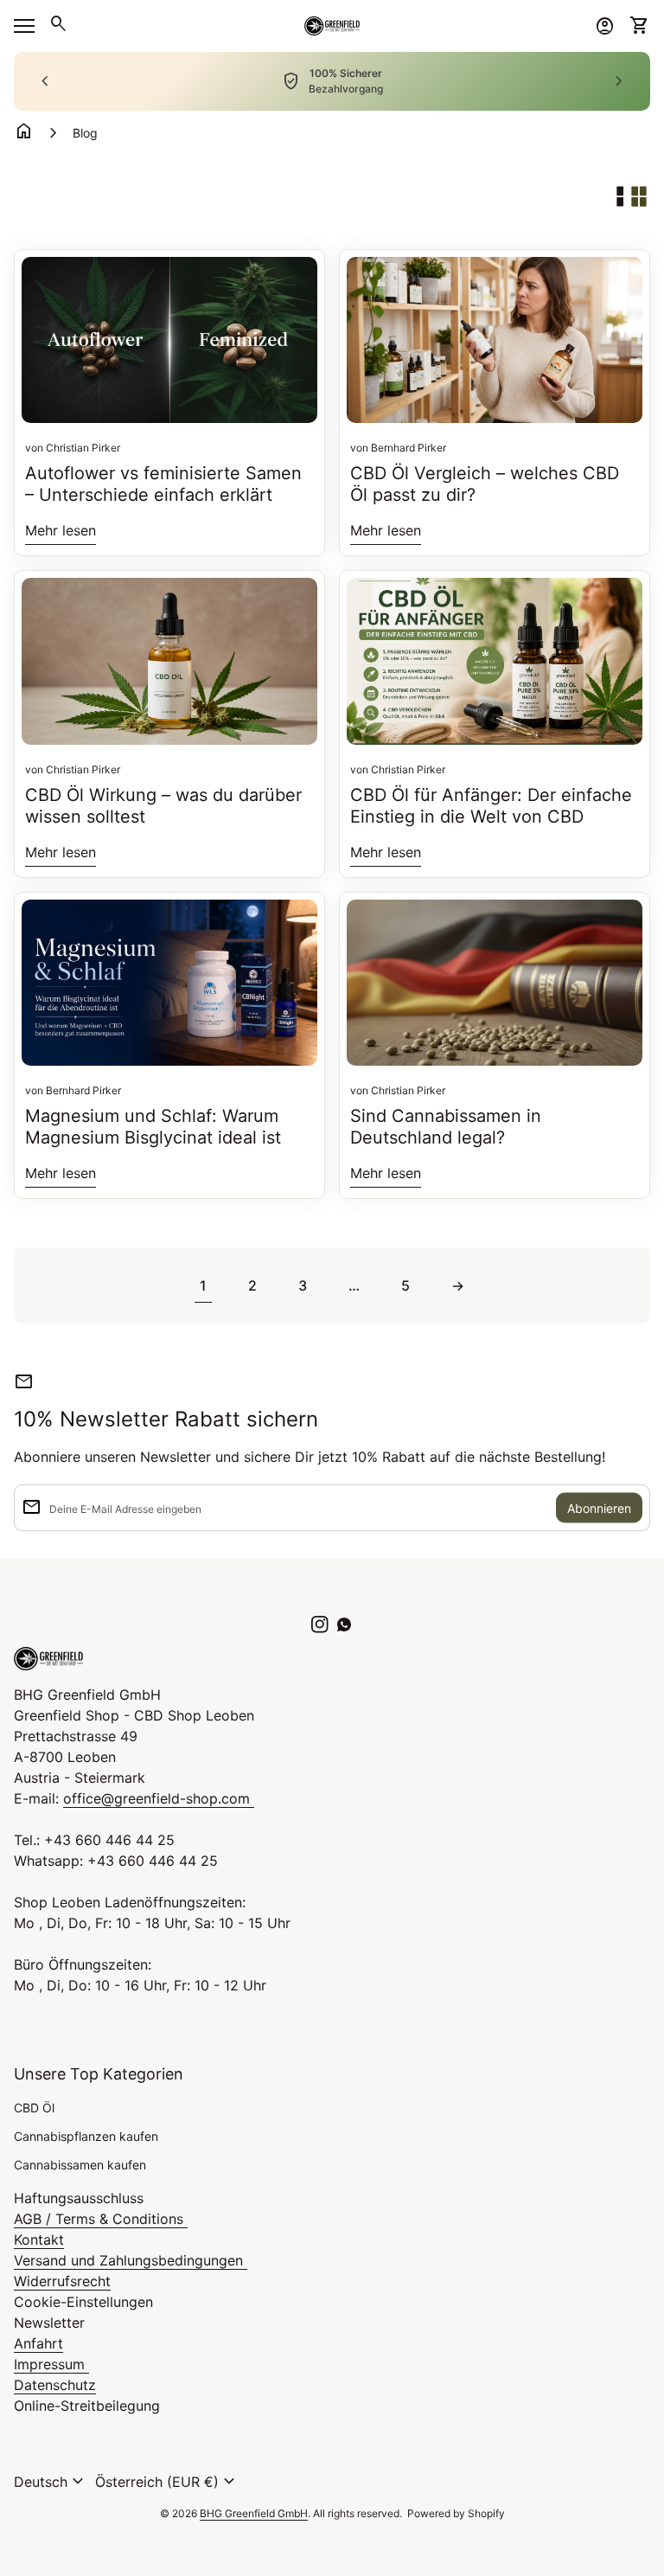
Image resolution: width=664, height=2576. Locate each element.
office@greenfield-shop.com (159, 1798)
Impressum (51, 2364)
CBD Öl (34, 2108)
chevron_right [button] (619, 81)
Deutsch (51, 2482)
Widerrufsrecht (62, 2281)
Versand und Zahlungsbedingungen (131, 2260)
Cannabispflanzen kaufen (86, 2136)
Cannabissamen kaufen (80, 2165)
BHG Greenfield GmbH (254, 2513)
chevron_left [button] (45, 81)
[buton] (51, 2482)
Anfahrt (38, 2343)
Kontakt (39, 2240)
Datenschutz (55, 2385)
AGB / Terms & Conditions (101, 2219)
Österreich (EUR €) (167, 2482)
